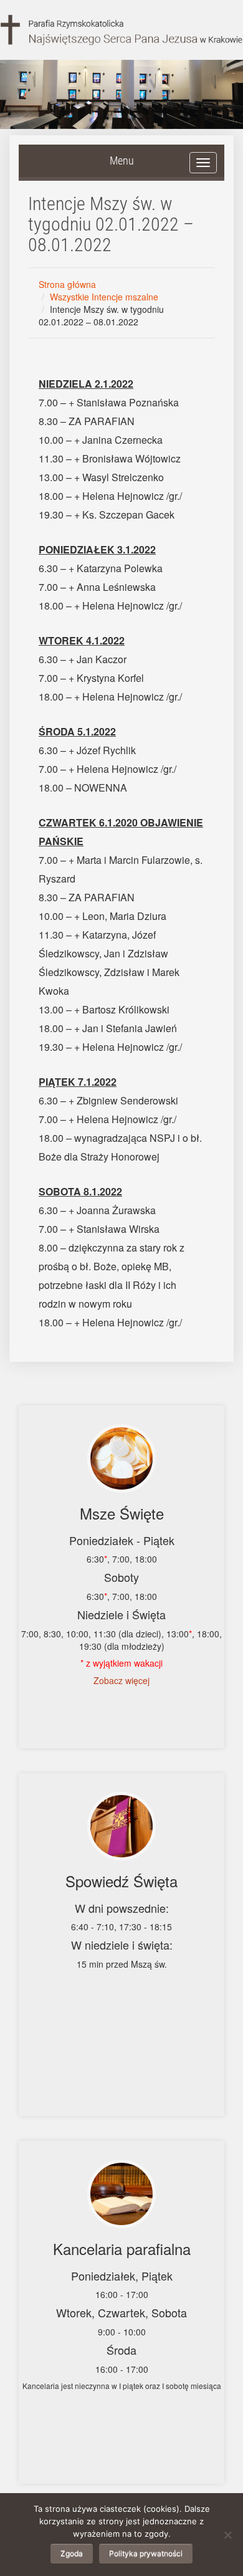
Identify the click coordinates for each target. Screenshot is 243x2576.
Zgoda (72, 2553)
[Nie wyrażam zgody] (227, 2535)
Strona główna (67, 284)
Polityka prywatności (146, 2553)
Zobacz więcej (121, 1680)
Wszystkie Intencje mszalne (104, 297)
